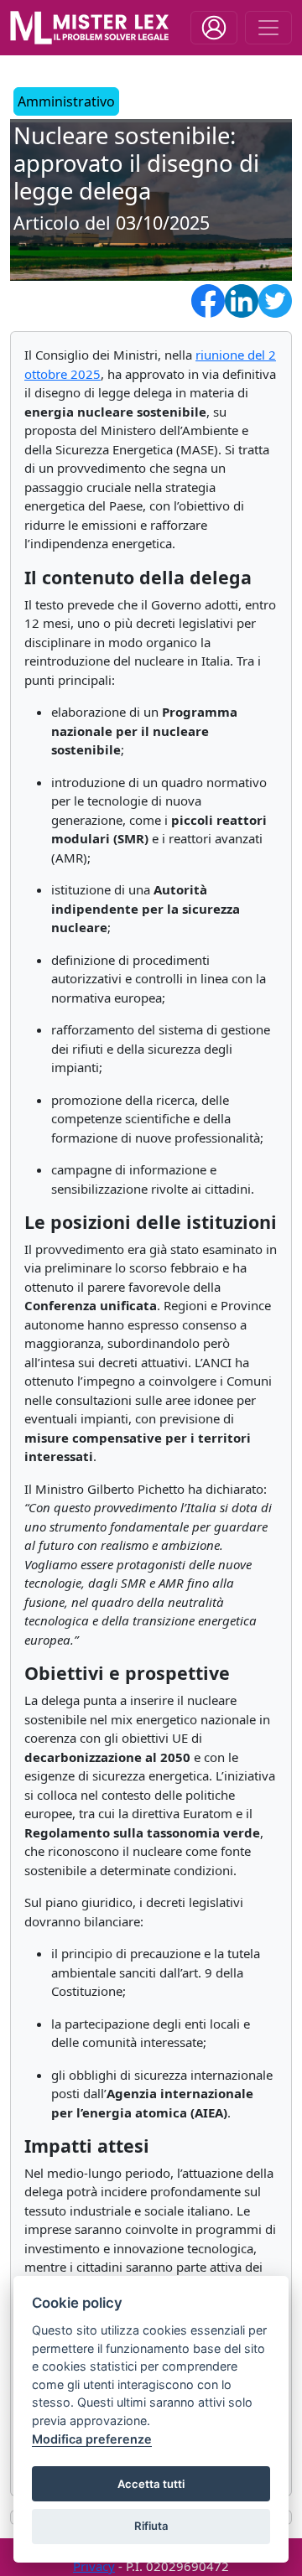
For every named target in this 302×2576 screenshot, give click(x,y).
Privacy (94, 2566)
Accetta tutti (151, 2484)
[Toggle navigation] (214, 28)
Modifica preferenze (92, 2439)
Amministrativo (66, 101)
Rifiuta (151, 2526)
